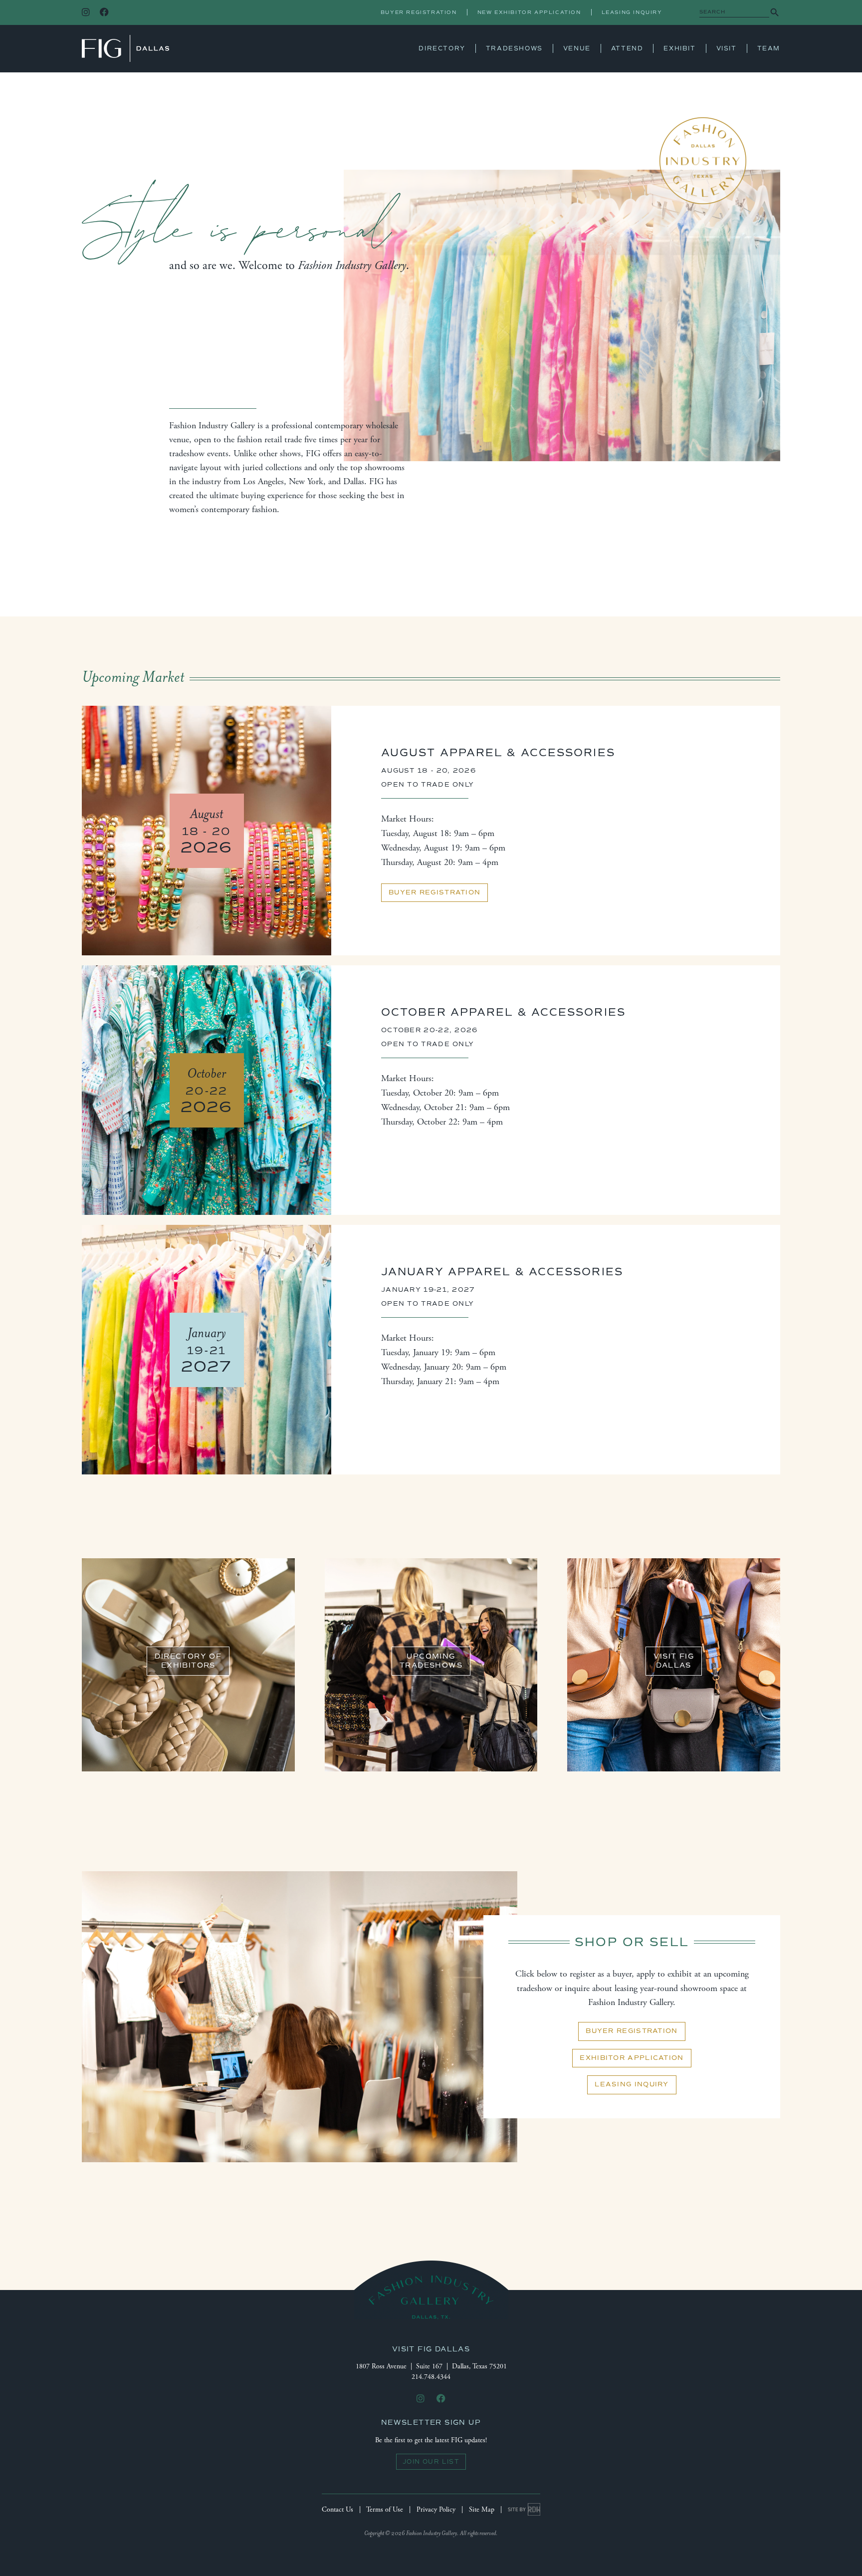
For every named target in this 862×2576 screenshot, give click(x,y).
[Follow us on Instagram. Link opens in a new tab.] (86, 13)
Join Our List (431, 2462)
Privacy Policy (436, 2510)
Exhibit (679, 48)
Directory (442, 48)
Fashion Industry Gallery (125, 48)
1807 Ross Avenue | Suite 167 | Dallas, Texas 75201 (431, 2366)
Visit (727, 48)
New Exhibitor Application (529, 12)
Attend (627, 48)
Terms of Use (385, 2510)
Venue (577, 48)
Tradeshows (514, 48)
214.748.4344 (431, 2377)
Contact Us (337, 2510)
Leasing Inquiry (632, 12)
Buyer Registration (419, 12)
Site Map (482, 2510)
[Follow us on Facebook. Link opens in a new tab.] (104, 13)
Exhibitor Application (632, 2058)
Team (769, 48)
